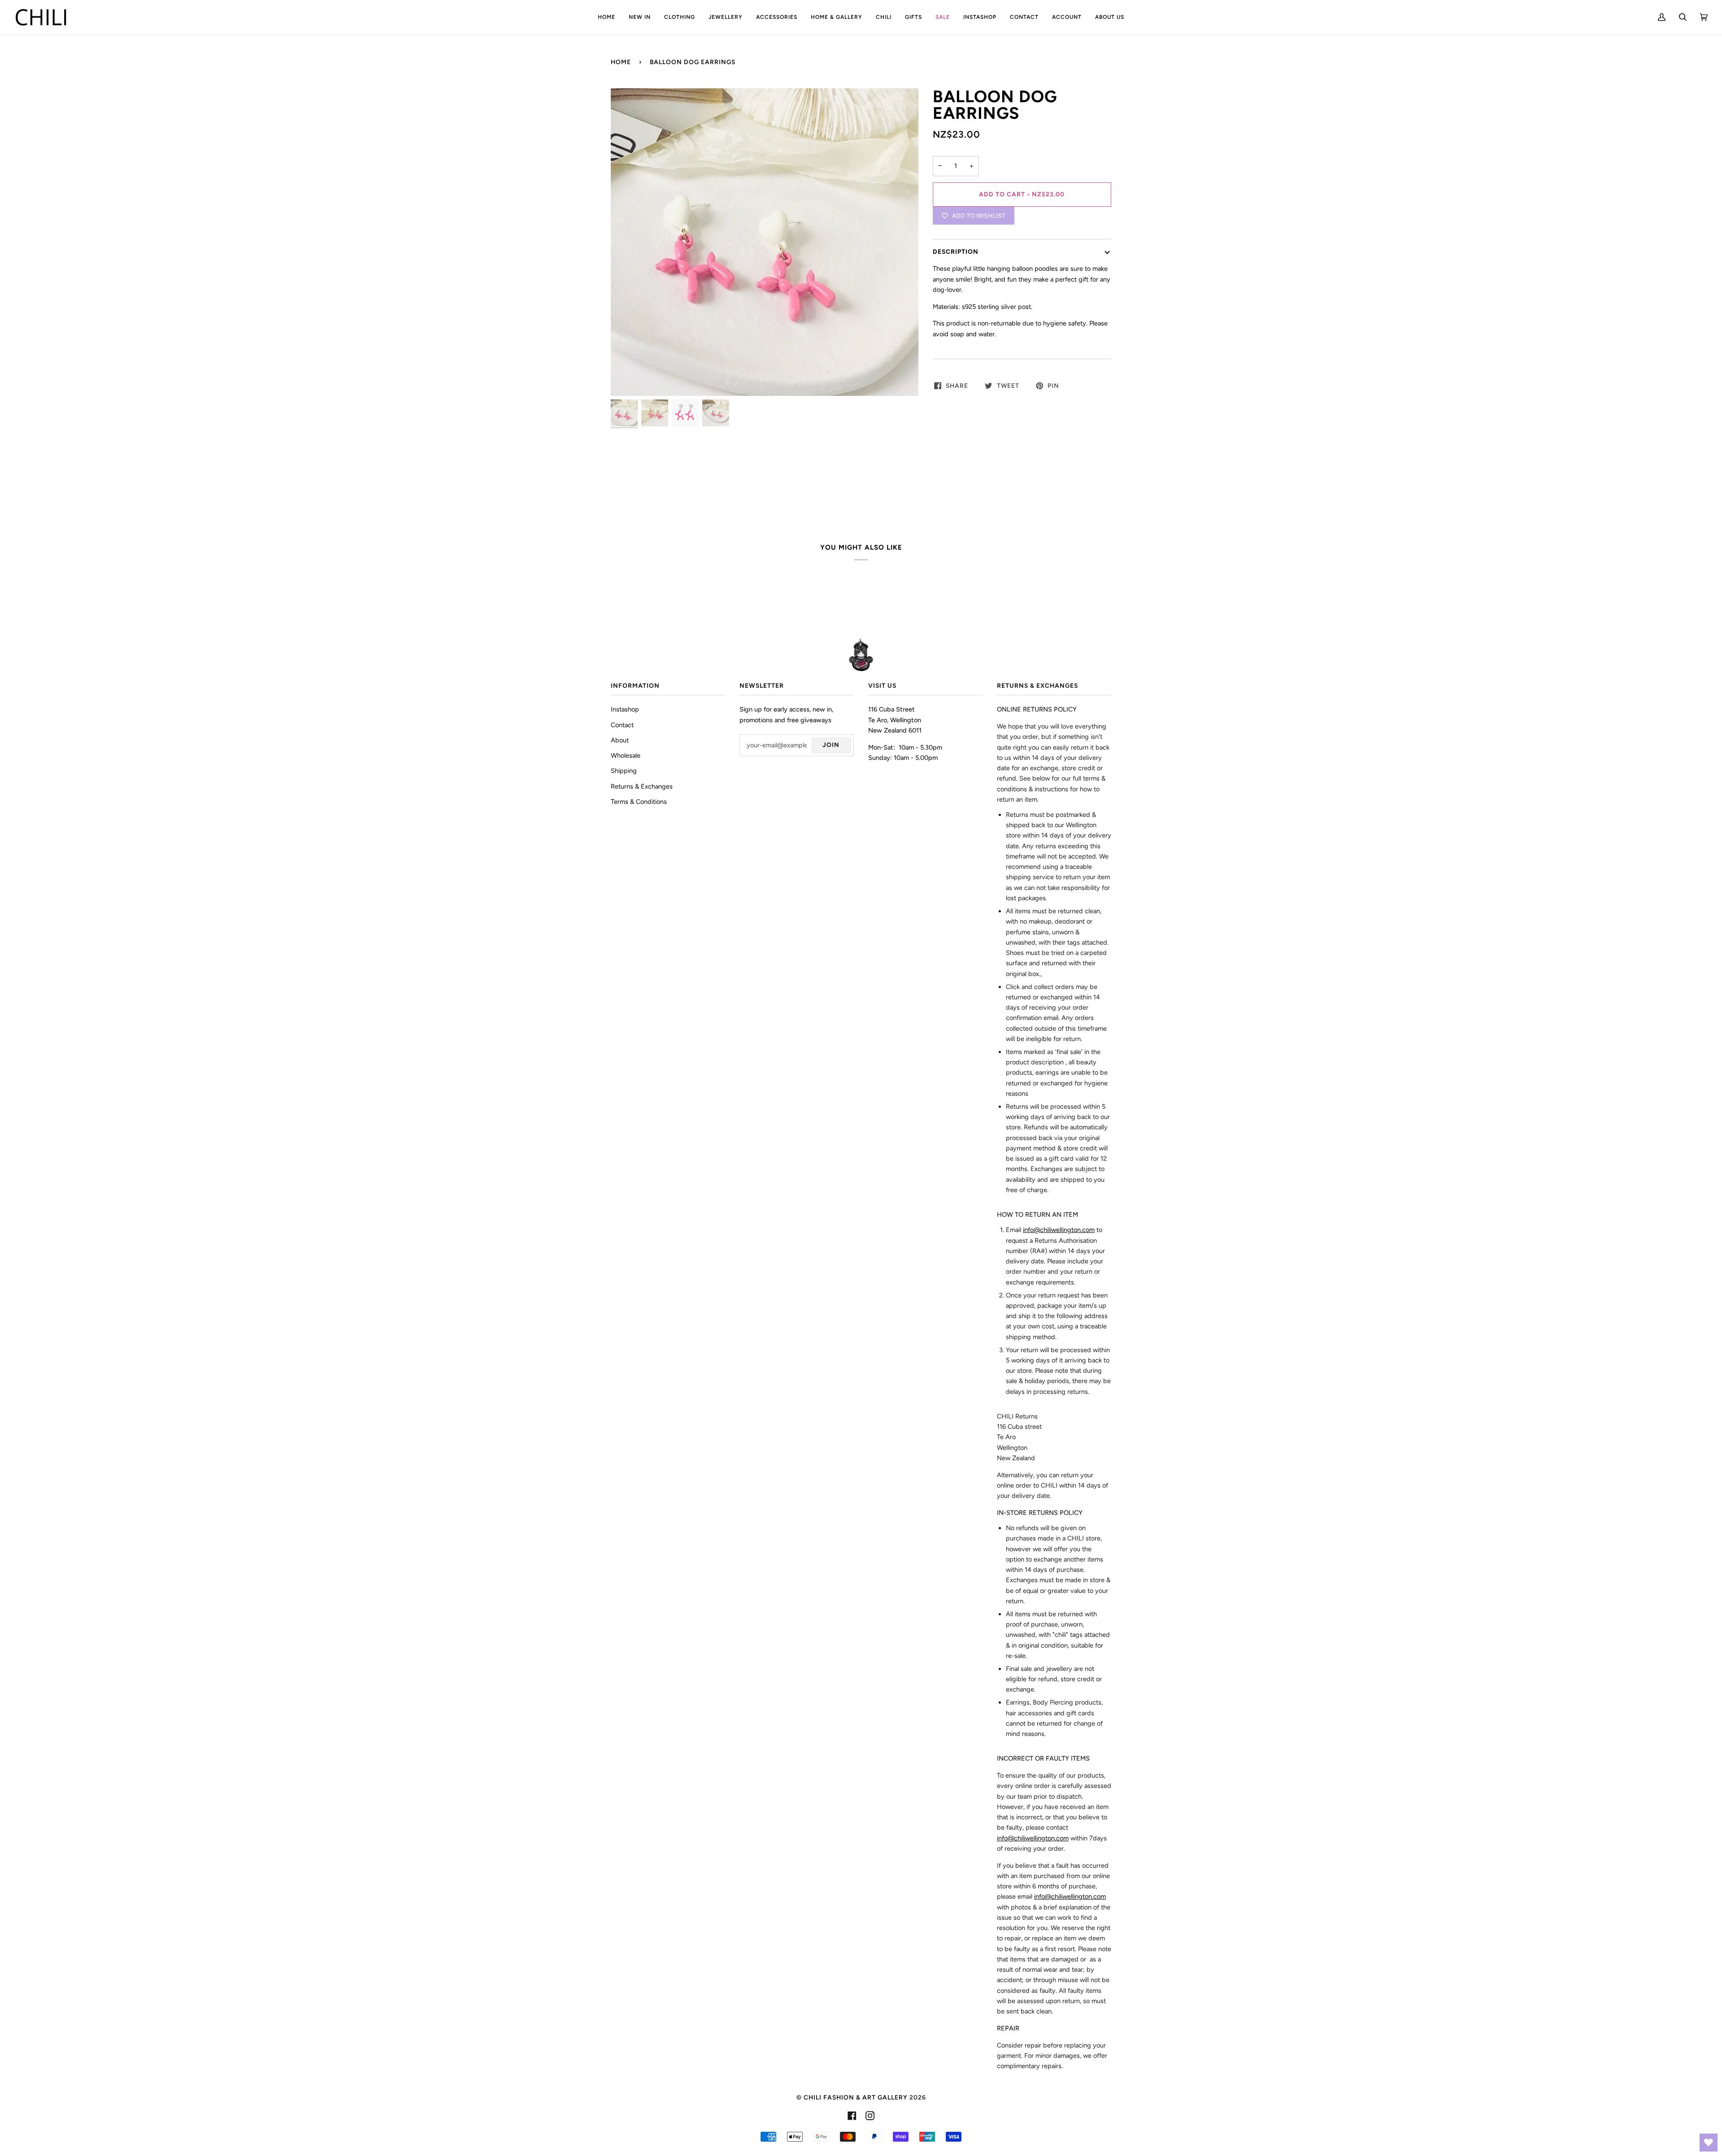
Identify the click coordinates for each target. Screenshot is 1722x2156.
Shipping (624, 771)
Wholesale (626, 755)
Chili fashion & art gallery (856, 2097)
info (1033, 1838)
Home (621, 62)
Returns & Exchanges (642, 786)
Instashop (625, 709)
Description (956, 252)
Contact (622, 725)
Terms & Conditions (639, 802)
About (620, 740)
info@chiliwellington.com (1059, 1230)
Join (831, 745)
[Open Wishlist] (1709, 2143)
